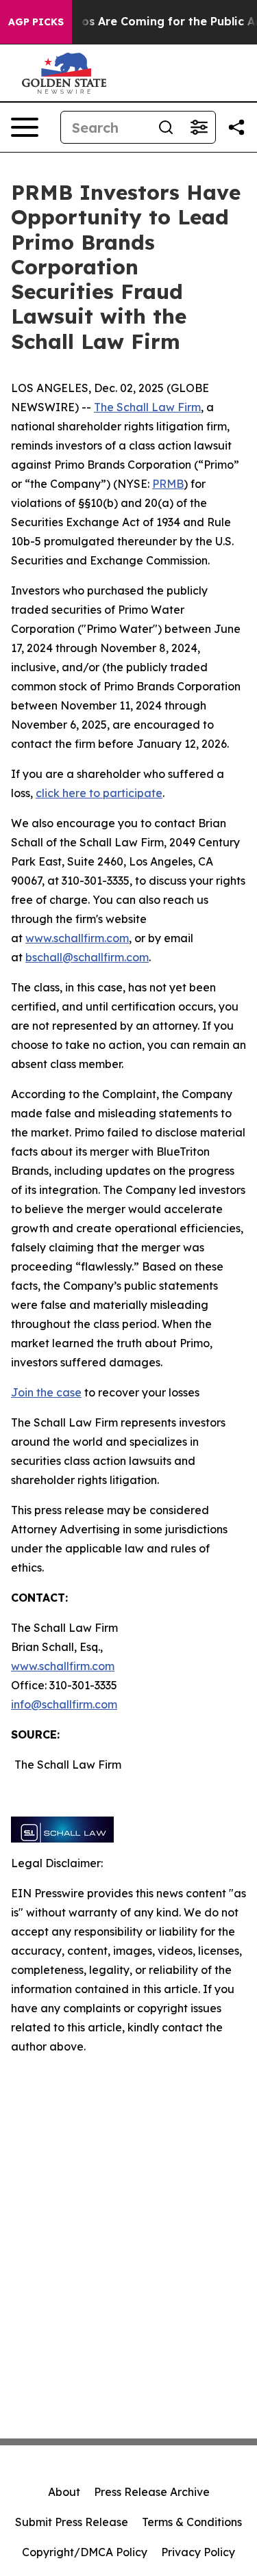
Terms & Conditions (192, 2522)
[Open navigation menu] (25, 127)
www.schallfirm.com (63, 1666)
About (64, 2492)
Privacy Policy (198, 2552)
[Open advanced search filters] (199, 127)
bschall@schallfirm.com (87, 957)
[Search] (166, 127)
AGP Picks (36, 22)
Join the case (46, 1392)
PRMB (168, 484)
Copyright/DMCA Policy (85, 2552)
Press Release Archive (152, 2492)
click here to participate (99, 793)
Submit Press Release (72, 2522)
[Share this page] (236, 127)
